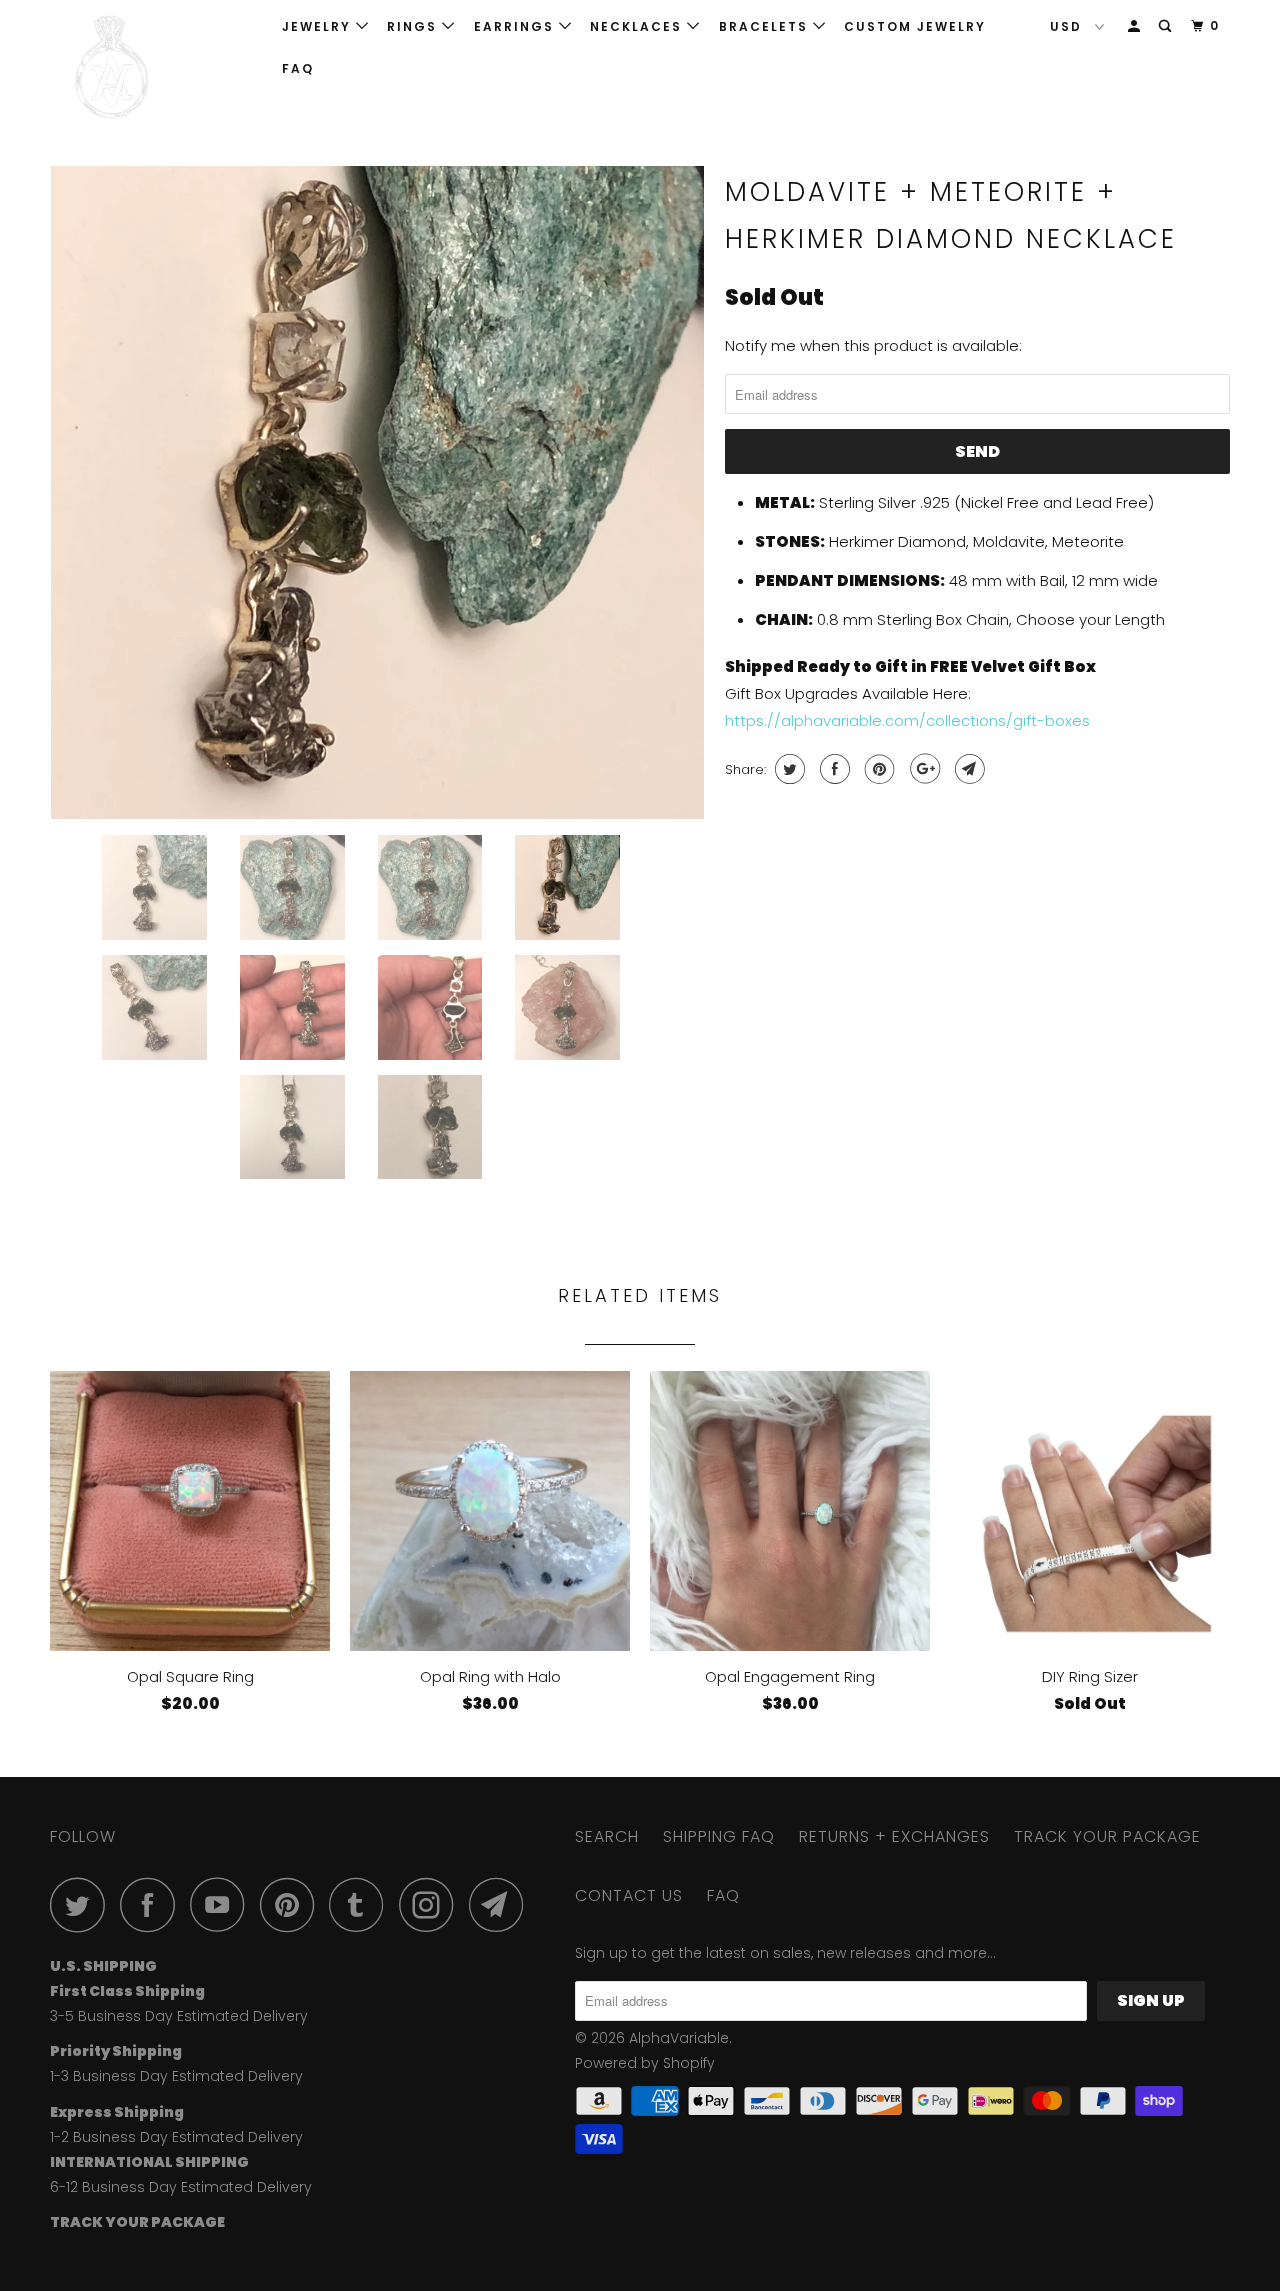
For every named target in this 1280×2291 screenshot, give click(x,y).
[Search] (1167, 26)
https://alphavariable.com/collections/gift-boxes (907, 720)
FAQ (298, 68)
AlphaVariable (679, 2038)
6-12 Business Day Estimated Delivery (181, 2187)
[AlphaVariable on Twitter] (83, 1904)
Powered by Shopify (645, 2063)
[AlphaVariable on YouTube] (223, 1904)
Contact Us (629, 1895)
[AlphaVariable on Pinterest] (292, 1904)
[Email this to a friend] (967, 769)
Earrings (516, 26)
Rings (414, 26)
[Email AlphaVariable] (502, 1904)
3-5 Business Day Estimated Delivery (179, 2016)
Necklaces (638, 26)
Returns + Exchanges (894, 1836)
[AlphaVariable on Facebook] (153, 1904)
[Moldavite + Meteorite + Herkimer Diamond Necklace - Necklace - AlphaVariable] (377, 492)
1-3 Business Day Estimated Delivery (176, 2076)
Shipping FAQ (719, 1836)
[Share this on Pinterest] (877, 769)
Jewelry (319, 26)
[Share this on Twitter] (787, 769)
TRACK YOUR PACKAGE (1107, 1836)
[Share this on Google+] (922, 769)
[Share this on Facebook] (832, 769)
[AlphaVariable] (152, 67)
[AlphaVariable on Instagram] (432, 1904)
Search (607, 1836)
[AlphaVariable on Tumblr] (362, 1904)
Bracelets (766, 26)
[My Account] (1136, 26)
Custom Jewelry (915, 26)
